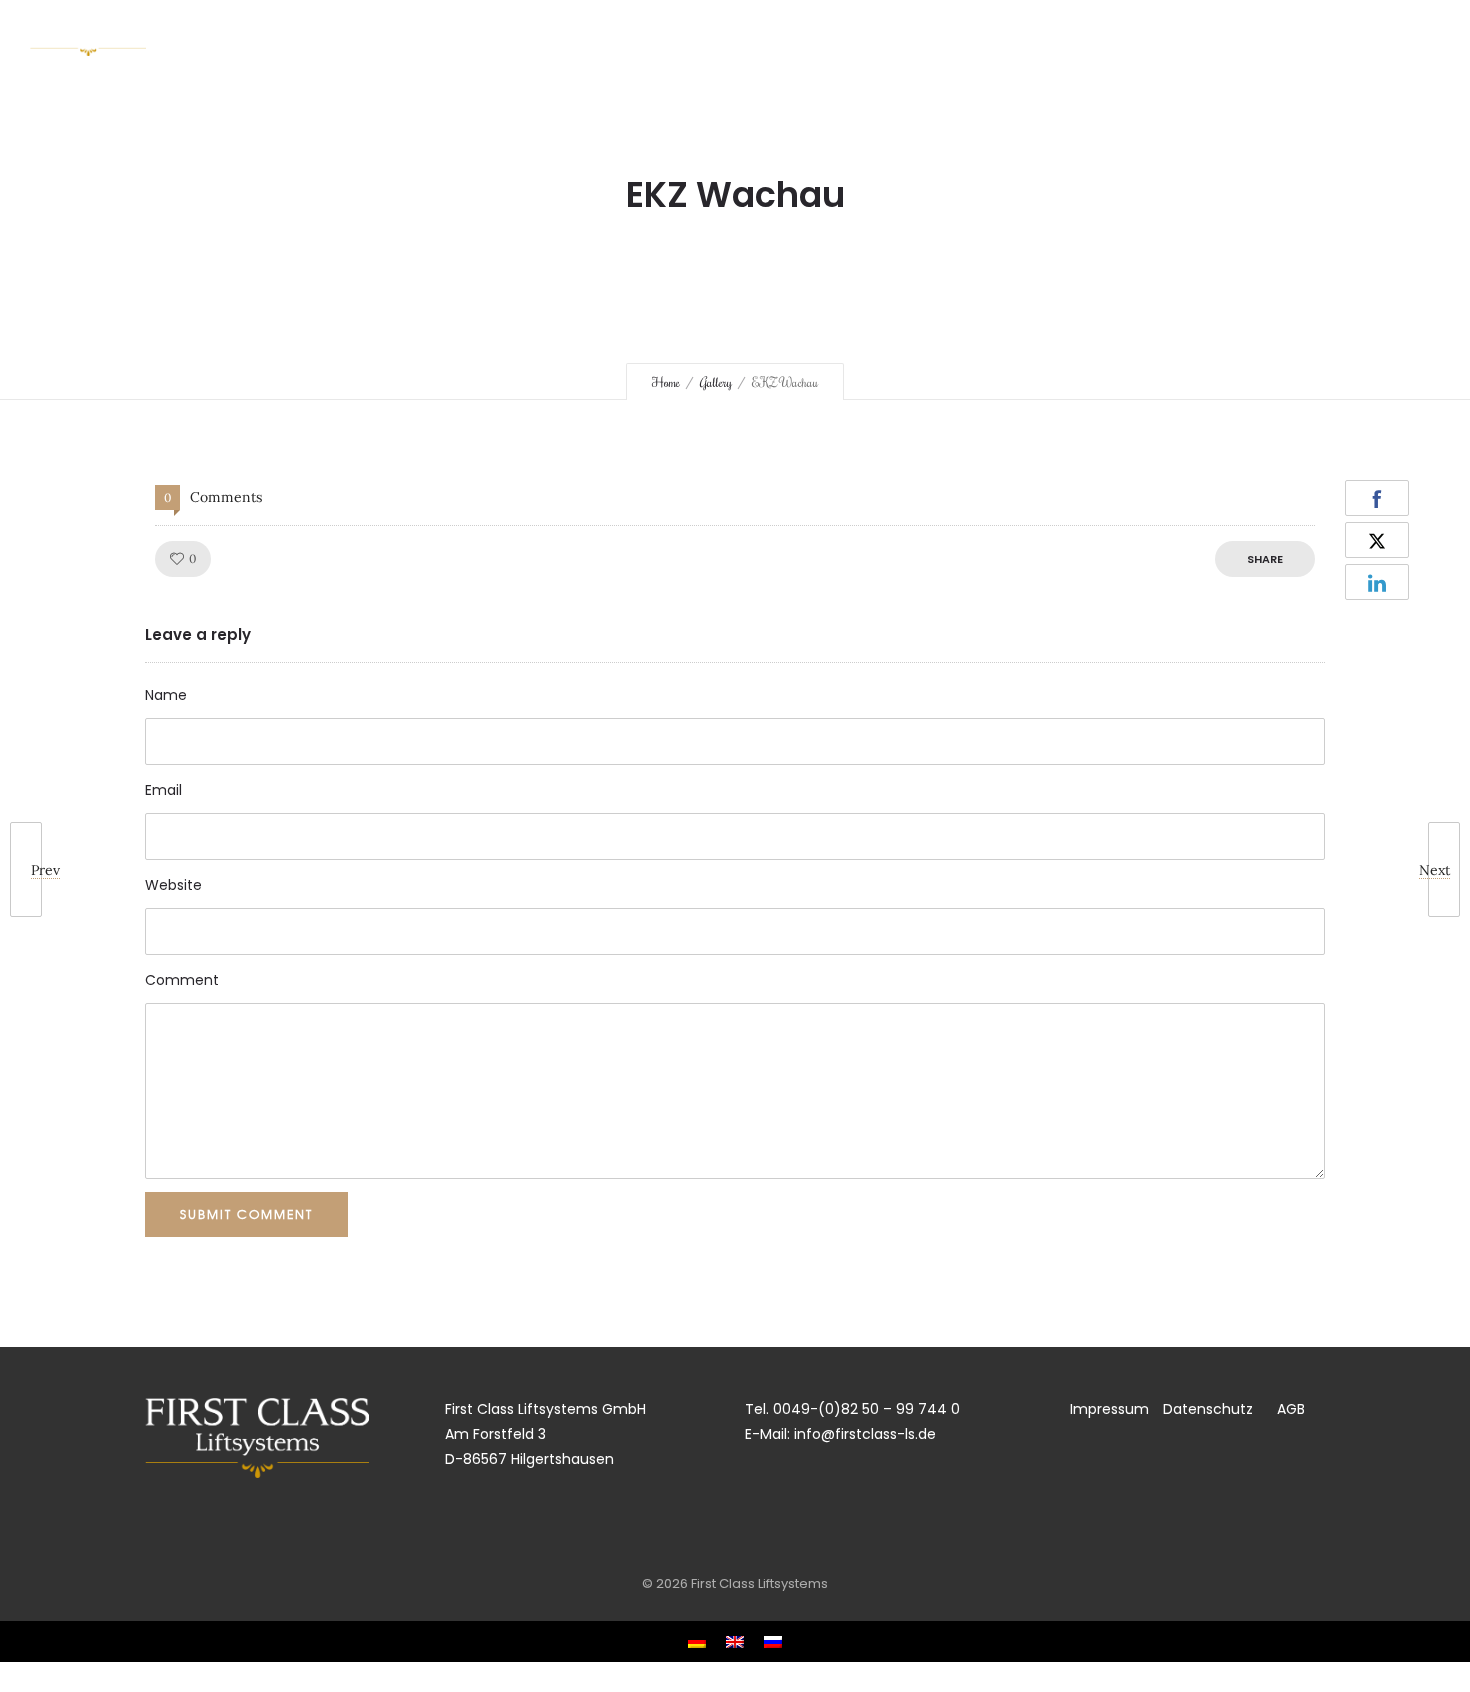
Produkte (956, 35)
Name (166, 695)
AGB (1291, 1409)
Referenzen (1075, 35)
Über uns (750, 35)
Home (657, 35)
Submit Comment (246, 1214)
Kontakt (1286, 35)
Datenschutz (1197, 1409)
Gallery (716, 382)
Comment (182, 980)
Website (173, 885)
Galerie (1186, 35)
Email (163, 790)
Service (851, 35)
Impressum (1104, 1409)
